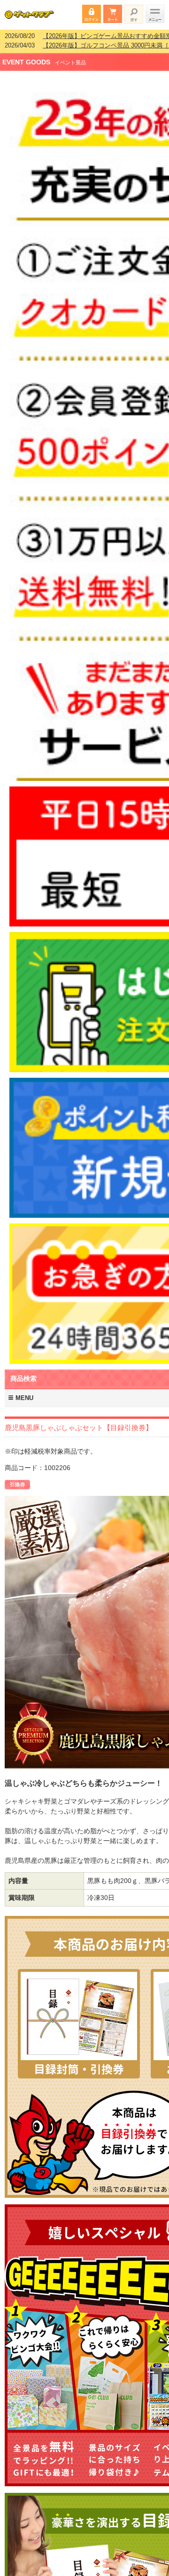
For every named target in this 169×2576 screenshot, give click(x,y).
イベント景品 (70, 56)
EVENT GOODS (26, 56)
